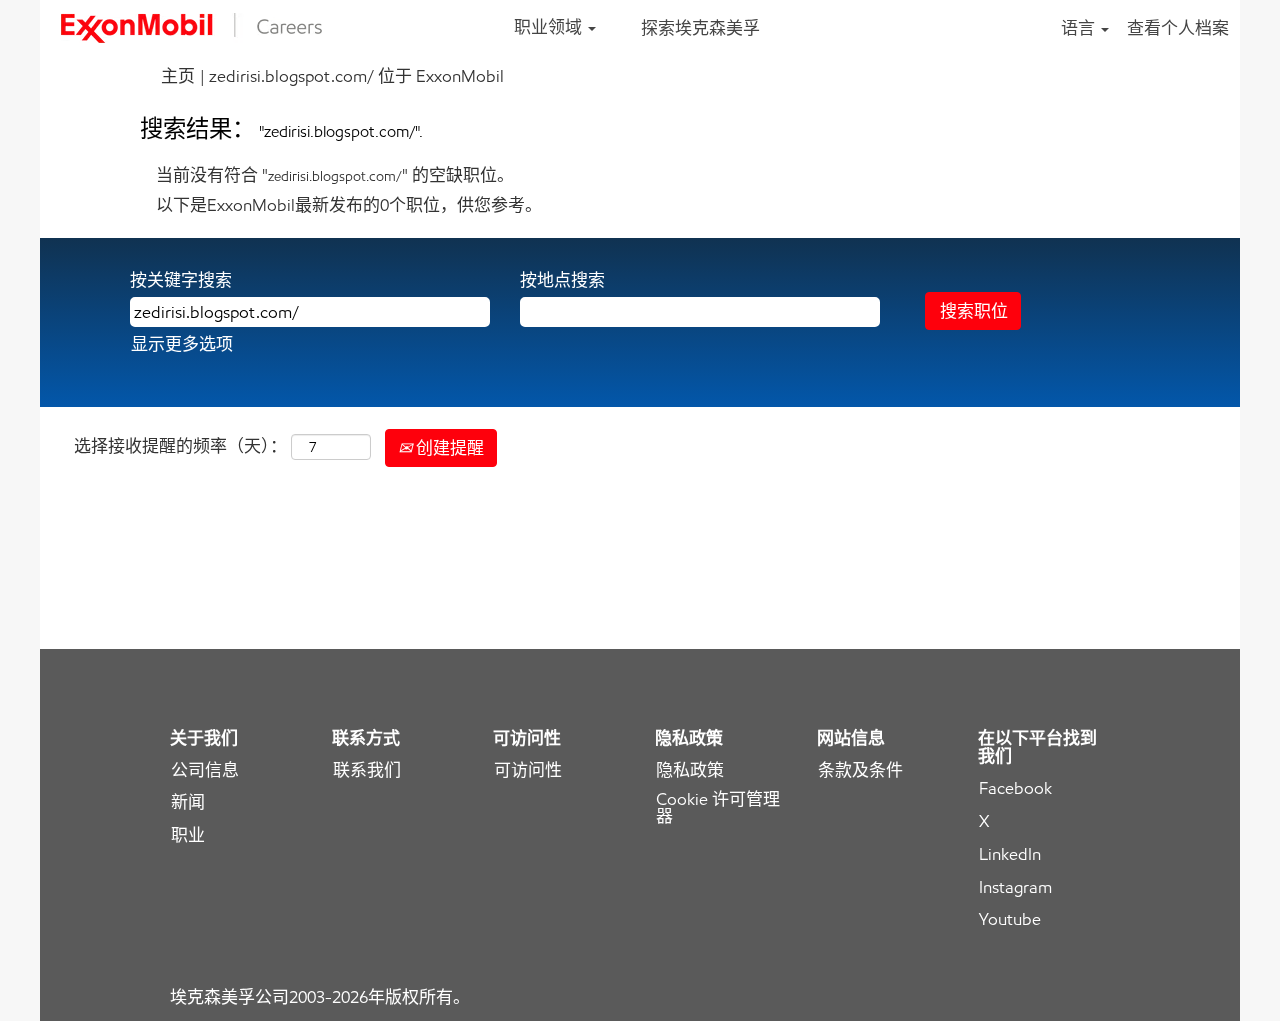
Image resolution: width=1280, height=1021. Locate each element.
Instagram (1015, 887)
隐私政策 (690, 770)
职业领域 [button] (550, 27)
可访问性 (528, 770)
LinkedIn (1010, 854)
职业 (188, 835)
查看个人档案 (1178, 28)
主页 (178, 76)
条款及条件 (860, 770)
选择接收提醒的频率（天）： (180, 446)
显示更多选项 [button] (182, 344)
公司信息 (205, 770)
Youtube (1010, 919)
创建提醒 (448, 448)
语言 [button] (1080, 28)
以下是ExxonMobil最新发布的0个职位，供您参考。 (349, 205)
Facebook (1015, 788)
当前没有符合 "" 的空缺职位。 (335, 175)
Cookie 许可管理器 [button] (718, 808)
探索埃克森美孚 (700, 28)
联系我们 (367, 770)
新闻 (188, 802)
